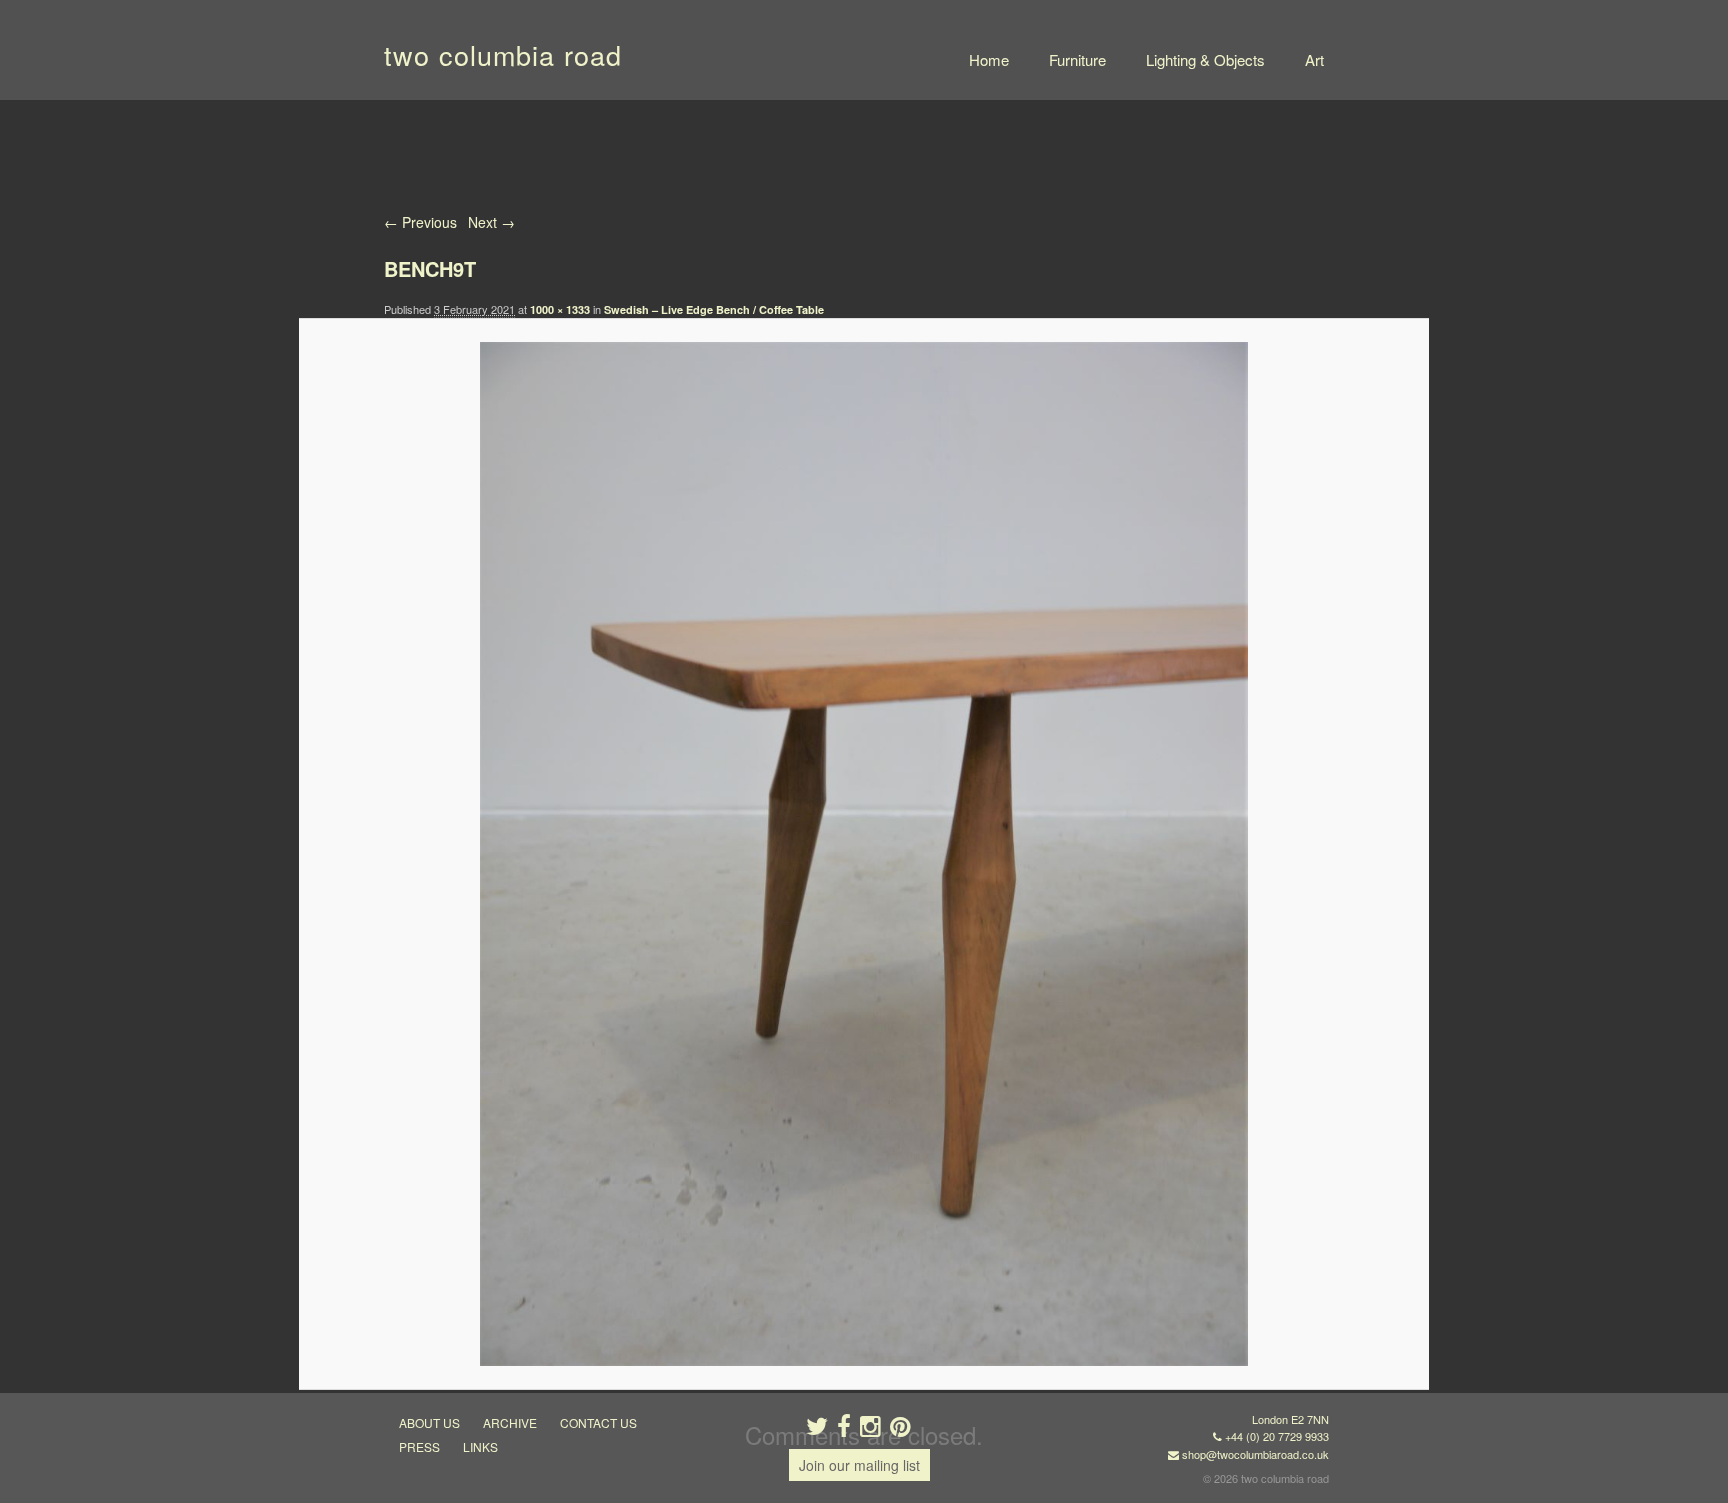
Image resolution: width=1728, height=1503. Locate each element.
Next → (491, 222)
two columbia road (503, 54)
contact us (598, 1422)
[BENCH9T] (863, 854)
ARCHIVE (510, 1422)
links (480, 1446)
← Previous (420, 222)
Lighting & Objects (1205, 59)
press (419, 1446)
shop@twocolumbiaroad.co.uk (1255, 1454)
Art (1314, 59)
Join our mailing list (859, 1465)
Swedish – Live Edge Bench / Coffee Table (714, 309)
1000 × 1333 (560, 309)
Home (989, 59)
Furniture (1077, 59)
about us (429, 1422)
